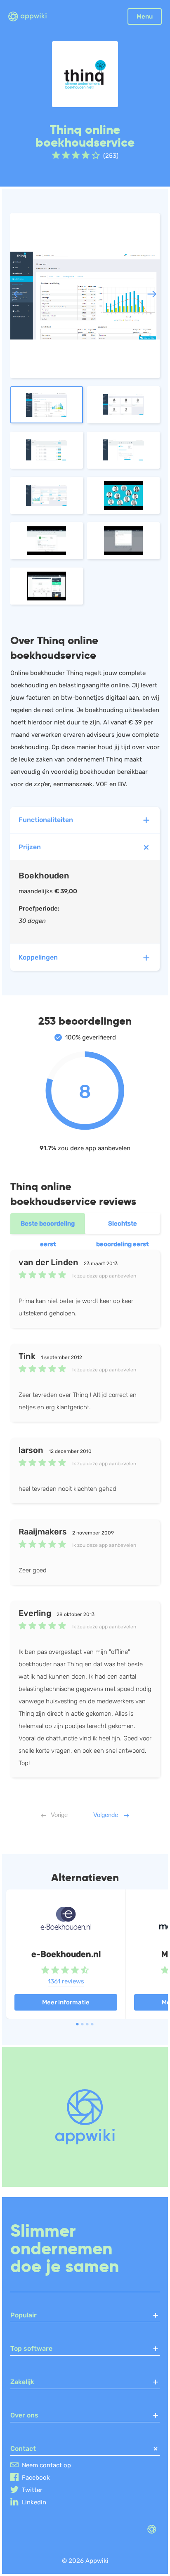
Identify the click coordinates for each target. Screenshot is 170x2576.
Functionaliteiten (46, 820)
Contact (23, 2449)
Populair (24, 2315)
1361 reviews (66, 1981)
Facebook (36, 2478)
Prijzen (30, 847)
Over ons (24, 2415)
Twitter (32, 2490)
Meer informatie (66, 2002)
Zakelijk (22, 2382)
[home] (32, 17)
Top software (31, 2348)
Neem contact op (46, 2465)
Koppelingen (38, 957)
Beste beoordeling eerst (48, 1227)
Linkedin (34, 2502)
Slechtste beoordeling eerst (122, 1227)
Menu (145, 16)
